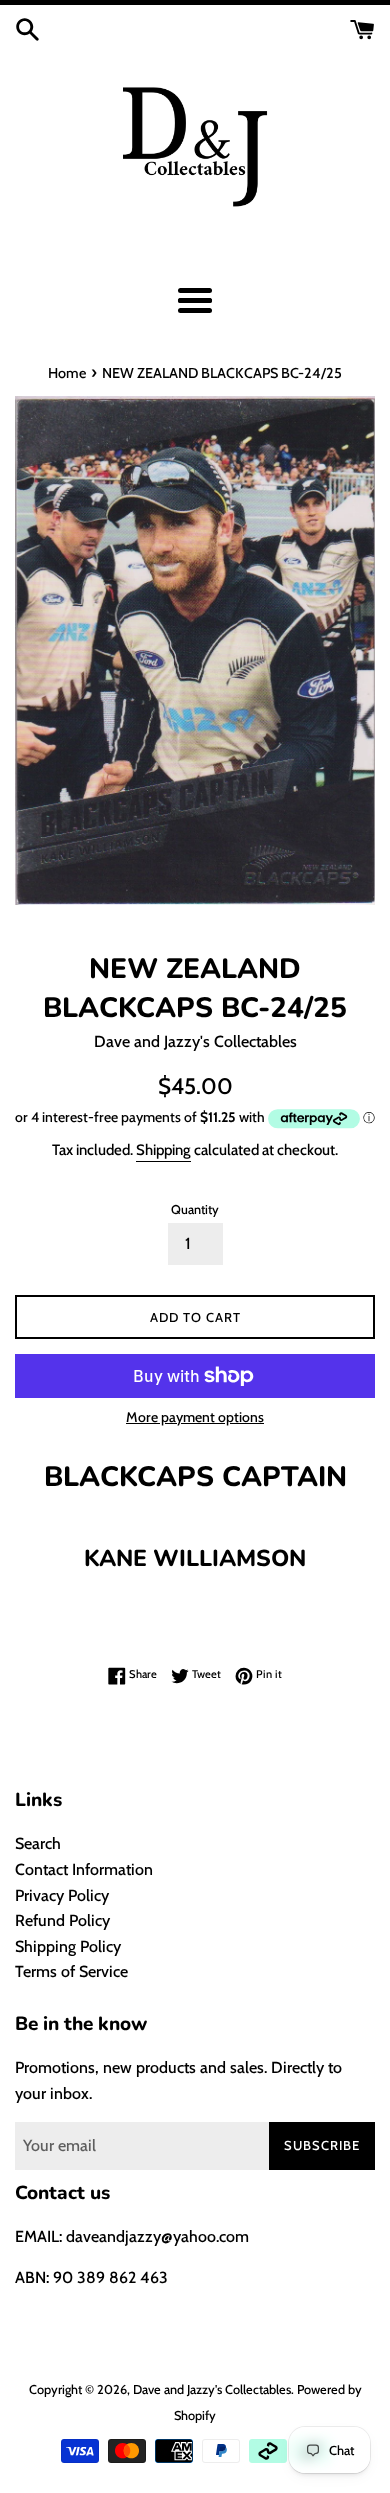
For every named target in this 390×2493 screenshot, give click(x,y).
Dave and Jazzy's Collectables (212, 2389)
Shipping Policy (68, 1946)
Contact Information (84, 1869)
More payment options (195, 1417)
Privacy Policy (62, 1895)
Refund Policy (62, 1920)
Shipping (163, 1150)
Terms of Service (71, 1971)
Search (38, 1843)
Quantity (195, 1209)
